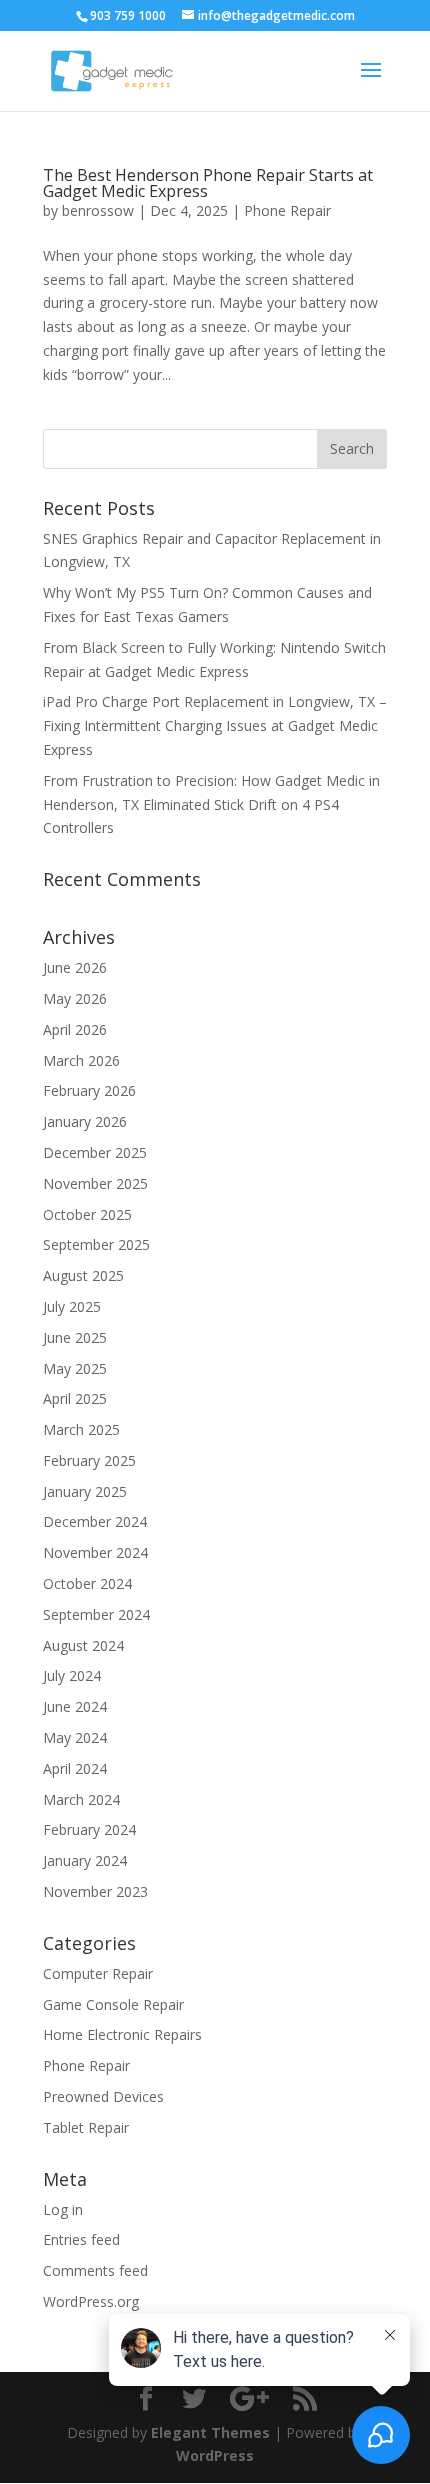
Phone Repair (287, 210)
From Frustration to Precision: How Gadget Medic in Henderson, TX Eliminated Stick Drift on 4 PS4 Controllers (211, 804)
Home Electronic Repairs (122, 2034)
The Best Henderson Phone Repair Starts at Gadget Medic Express (208, 183)
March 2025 (81, 1429)
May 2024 (75, 1737)
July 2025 (72, 1306)
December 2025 (95, 1152)
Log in (63, 2209)
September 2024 (96, 1614)
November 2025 (95, 1183)
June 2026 (75, 967)
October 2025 (87, 1214)
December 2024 (95, 1521)
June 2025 (75, 1337)
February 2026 (89, 1090)
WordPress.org (91, 2301)
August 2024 (83, 1645)
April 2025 (75, 1398)
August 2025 (83, 1275)
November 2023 (95, 1891)
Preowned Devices (103, 2096)
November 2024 (95, 1552)
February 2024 (89, 1829)
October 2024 (87, 1583)
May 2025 (75, 1368)
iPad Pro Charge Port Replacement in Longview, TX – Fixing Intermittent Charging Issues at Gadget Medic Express (215, 725)
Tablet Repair (86, 2127)
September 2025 (96, 1244)
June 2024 (75, 1706)
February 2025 (89, 1460)
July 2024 (72, 1675)
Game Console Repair (113, 2004)
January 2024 (85, 1860)
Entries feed (81, 2239)
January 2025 (85, 1491)
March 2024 (81, 1799)
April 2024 (75, 1768)
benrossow (98, 210)
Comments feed (95, 2270)
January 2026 (85, 1121)
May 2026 (75, 998)
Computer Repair (98, 1973)
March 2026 (81, 1060)
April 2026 (75, 1029)
